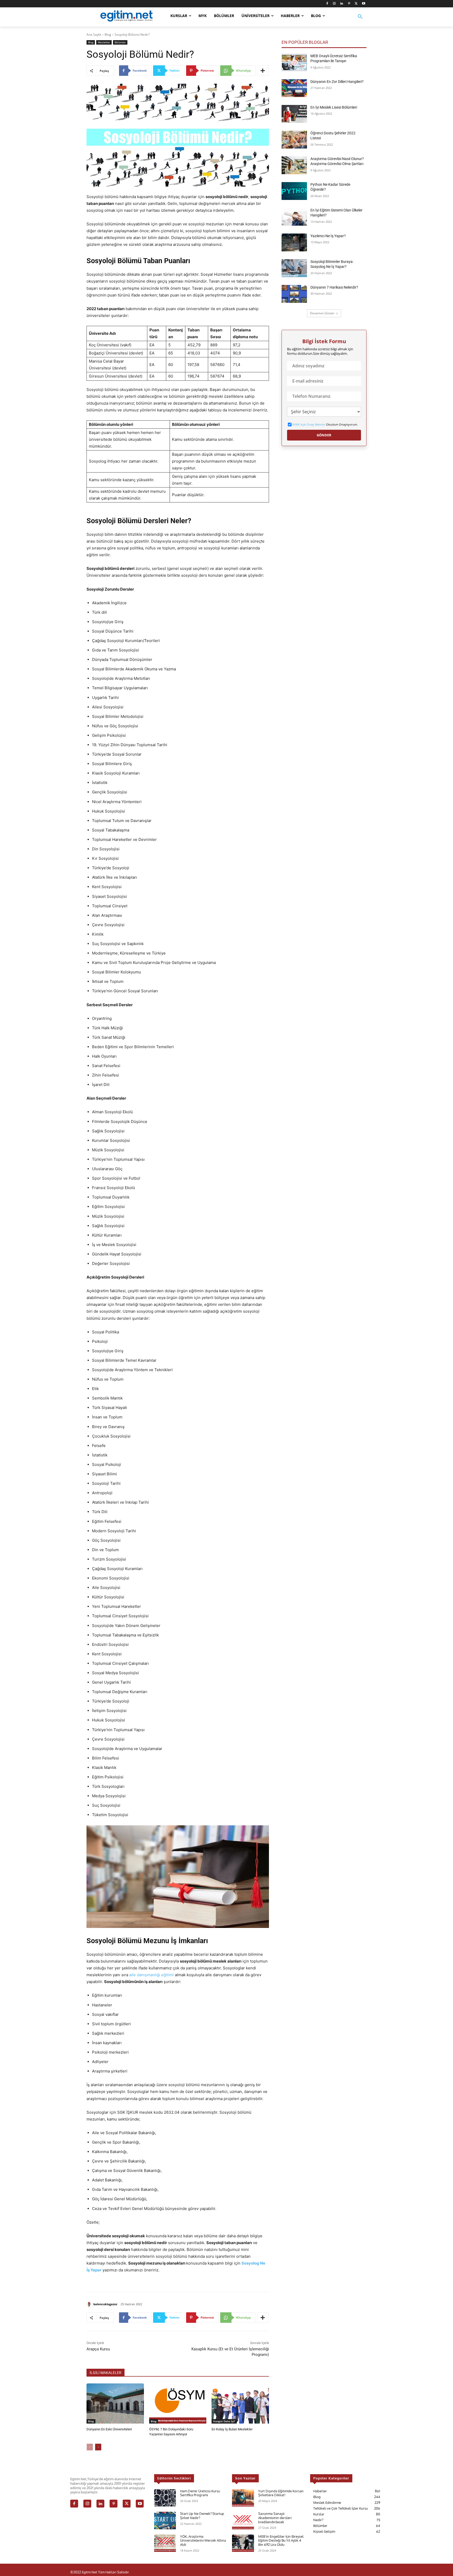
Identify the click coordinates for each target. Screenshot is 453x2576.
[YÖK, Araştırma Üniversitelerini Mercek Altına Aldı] (165, 2543)
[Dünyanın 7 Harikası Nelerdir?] (294, 294)
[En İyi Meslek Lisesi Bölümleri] (294, 114)
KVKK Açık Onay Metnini (309, 424)
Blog (108, 35)
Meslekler (104, 42)
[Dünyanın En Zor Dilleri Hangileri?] (294, 88)
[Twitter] (356, 4)
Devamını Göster (322, 313)
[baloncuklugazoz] (90, 2304)
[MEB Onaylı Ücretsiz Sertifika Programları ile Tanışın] (294, 62)
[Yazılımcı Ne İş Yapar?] (294, 242)
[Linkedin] (342, 4)
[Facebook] (327, 4)
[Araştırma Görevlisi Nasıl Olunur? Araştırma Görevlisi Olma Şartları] (294, 165)
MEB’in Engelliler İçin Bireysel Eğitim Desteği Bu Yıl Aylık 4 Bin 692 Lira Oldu (281, 2540)
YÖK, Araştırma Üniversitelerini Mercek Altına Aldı (203, 2540)
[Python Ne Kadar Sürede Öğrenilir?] (294, 191)
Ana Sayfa (94, 35)
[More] (263, 71)
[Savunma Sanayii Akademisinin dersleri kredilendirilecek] (243, 2521)
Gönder (324, 435)
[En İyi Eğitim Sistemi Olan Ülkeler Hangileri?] (294, 217)
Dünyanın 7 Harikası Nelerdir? (334, 287)
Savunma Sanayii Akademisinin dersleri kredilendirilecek (275, 2518)
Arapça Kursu (98, 2349)
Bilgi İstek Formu (324, 341)
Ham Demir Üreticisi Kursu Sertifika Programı (200, 2493)
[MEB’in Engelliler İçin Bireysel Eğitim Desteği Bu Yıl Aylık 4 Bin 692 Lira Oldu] (243, 2543)
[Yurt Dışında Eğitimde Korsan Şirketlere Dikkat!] (243, 2498)
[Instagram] (334, 4)
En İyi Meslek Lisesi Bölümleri (334, 107)
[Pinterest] (349, 4)
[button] (360, 20)
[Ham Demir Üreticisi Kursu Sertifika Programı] (165, 2498)
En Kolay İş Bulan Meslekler (232, 2429)
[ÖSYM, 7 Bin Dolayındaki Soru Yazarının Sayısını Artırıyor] (178, 2403)
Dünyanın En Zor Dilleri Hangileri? (337, 82)
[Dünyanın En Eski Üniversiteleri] (115, 2403)
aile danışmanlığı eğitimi (152, 1975)
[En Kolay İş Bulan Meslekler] (240, 2403)
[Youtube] (363, 4)
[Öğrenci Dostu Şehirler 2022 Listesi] (294, 140)
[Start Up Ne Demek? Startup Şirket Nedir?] (165, 2521)
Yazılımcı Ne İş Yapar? (328, 236)
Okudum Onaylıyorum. (325, 425)
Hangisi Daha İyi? (224, 2421)
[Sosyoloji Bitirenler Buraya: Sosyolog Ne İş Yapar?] (294, 268)
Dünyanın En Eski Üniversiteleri (109, 2429)
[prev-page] (90, 2447)
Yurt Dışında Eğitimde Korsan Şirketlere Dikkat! (281, 2493)
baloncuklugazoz (105, 2304)
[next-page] (98, 2447)
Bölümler (120, 42)
